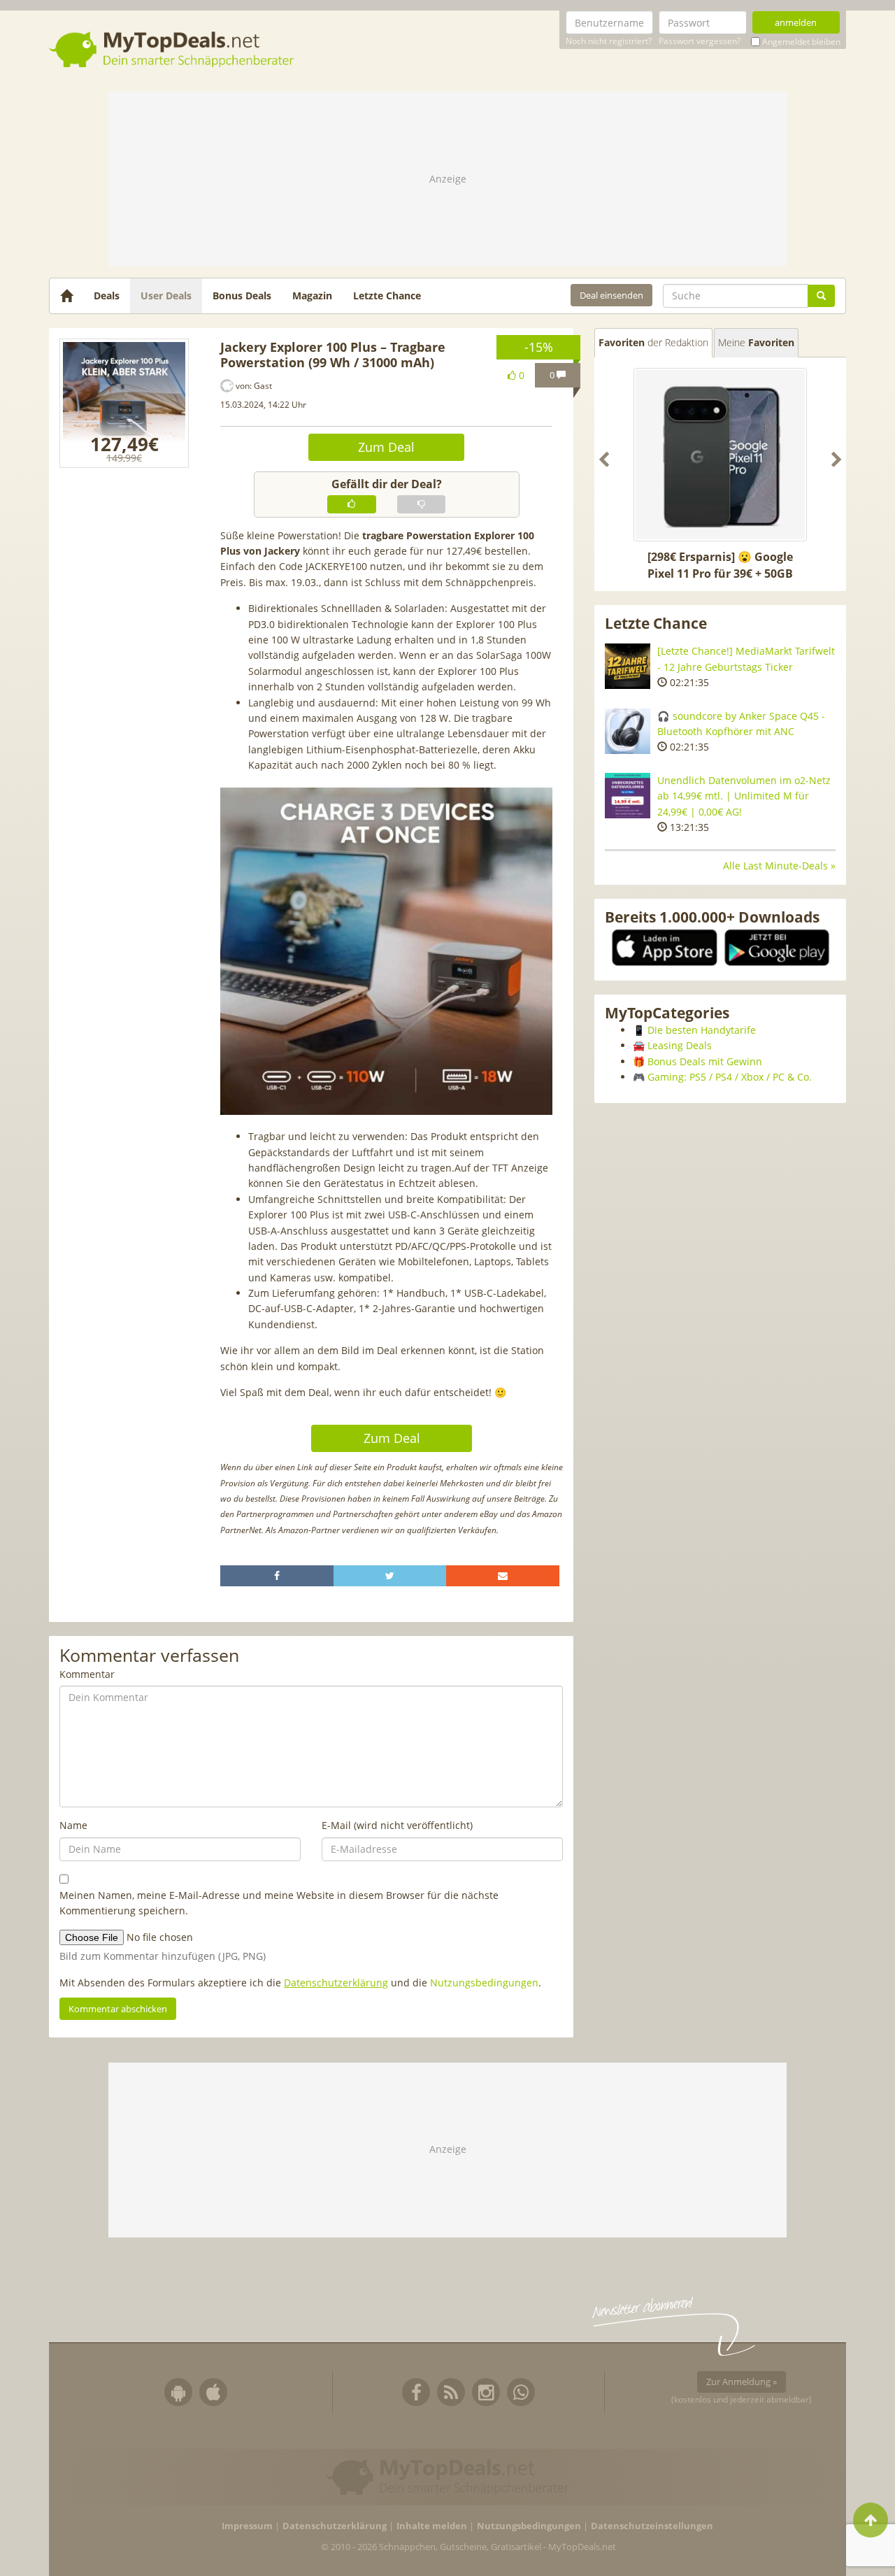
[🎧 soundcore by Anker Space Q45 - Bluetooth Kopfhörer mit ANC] (628, 731)
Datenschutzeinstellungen (652, 2526)
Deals (107, 296)
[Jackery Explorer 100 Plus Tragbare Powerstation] (124, 403)
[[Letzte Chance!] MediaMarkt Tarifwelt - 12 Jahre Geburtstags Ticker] (628, 666)
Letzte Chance (387, 296)
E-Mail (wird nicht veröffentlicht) (397, 1825)
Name (73, 1825)
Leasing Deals (680, 1045)
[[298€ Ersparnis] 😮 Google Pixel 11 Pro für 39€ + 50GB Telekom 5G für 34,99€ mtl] (720, 455)
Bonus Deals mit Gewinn (705, 1061)
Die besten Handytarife (702, 1030)
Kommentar (87, 1674)
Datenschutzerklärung (336, 1983)
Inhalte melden (432, 2526)
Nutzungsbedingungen (484, 1983)
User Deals (166, 296)
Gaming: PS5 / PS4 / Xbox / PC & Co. (730, 1077)
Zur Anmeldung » (742, 2382)
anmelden (796, 22)
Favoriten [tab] (653, 342)
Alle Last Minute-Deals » (779, 866)
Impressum (247, 2526)
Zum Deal (386, 447)
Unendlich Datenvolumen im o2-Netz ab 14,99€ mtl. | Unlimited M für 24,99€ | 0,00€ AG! (744, 796)
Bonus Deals (242, 296)
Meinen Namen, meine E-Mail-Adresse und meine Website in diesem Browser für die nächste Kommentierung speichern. (279, 1903)
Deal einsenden (611, 295)
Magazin (312, 296)
